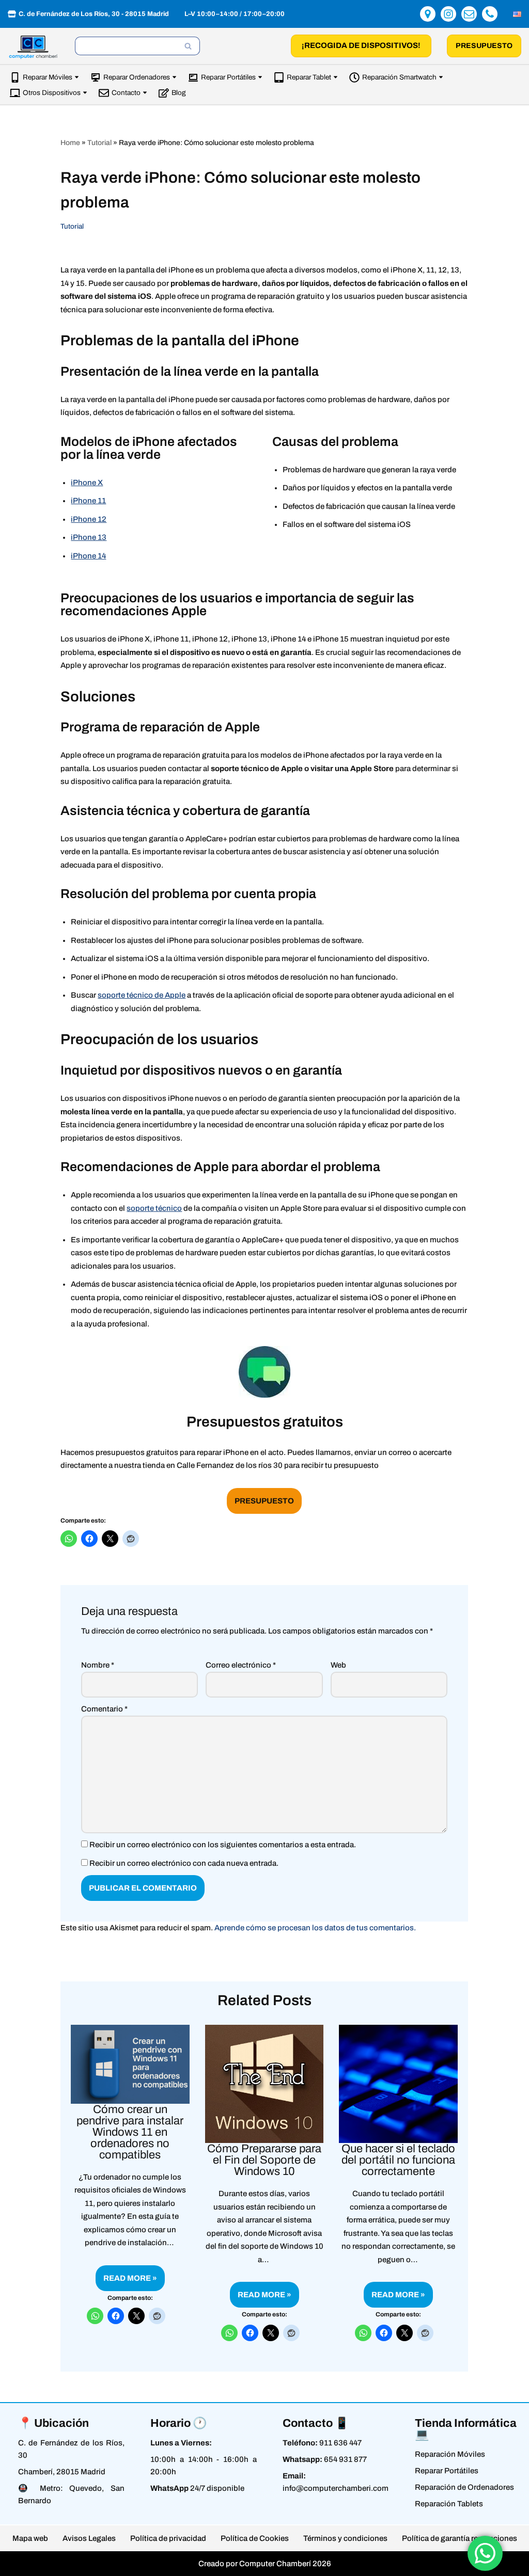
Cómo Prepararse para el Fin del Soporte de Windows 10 (264, 2160)
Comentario (104, 1709)
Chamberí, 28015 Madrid (62, 2472)
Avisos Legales (89, 2538)
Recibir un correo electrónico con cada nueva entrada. (184, 1863)
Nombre (98, 1665)
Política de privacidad (168, 2538)
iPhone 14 (88, 556)
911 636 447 (340, 2443)
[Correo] (469, 14)
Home (70, 143)
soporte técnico (154, 1208)
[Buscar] (188, 46)
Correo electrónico (241, 1665)
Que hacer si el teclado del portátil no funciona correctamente (399, 2160)
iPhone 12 (89, 519)
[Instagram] (448, 14)
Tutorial (99, 143)
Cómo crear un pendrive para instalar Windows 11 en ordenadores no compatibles (130, 2132)
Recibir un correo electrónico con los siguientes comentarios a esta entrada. (223, 1845)
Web (338, 1665)
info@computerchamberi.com (336, 2488)
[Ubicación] (428, 14)
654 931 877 (345, 2459)
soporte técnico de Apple (142, 995)
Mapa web (30, 2538)
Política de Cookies (255, 2538)
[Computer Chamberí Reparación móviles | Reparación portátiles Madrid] (34, 47)
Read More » (126, 2282)
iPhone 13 (89, 537)
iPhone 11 (88, 501)
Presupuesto (484, 46)
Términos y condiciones (345, 2538)
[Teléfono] (490, 14)
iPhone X (87, 483)
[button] (77, 77)
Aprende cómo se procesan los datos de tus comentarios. (315, 1928)
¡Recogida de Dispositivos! (361, 45)
